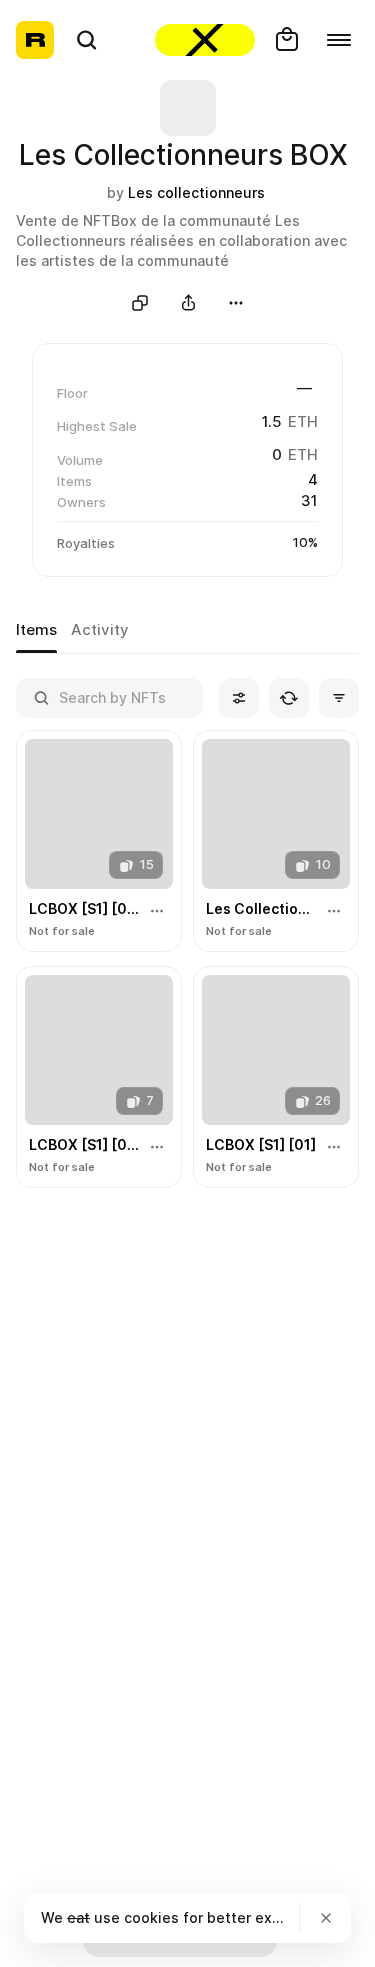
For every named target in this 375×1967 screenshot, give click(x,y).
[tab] (36, 631)
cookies (151, 1917)
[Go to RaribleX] (205, 40)
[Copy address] (140, 303)
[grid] (187, 960)
